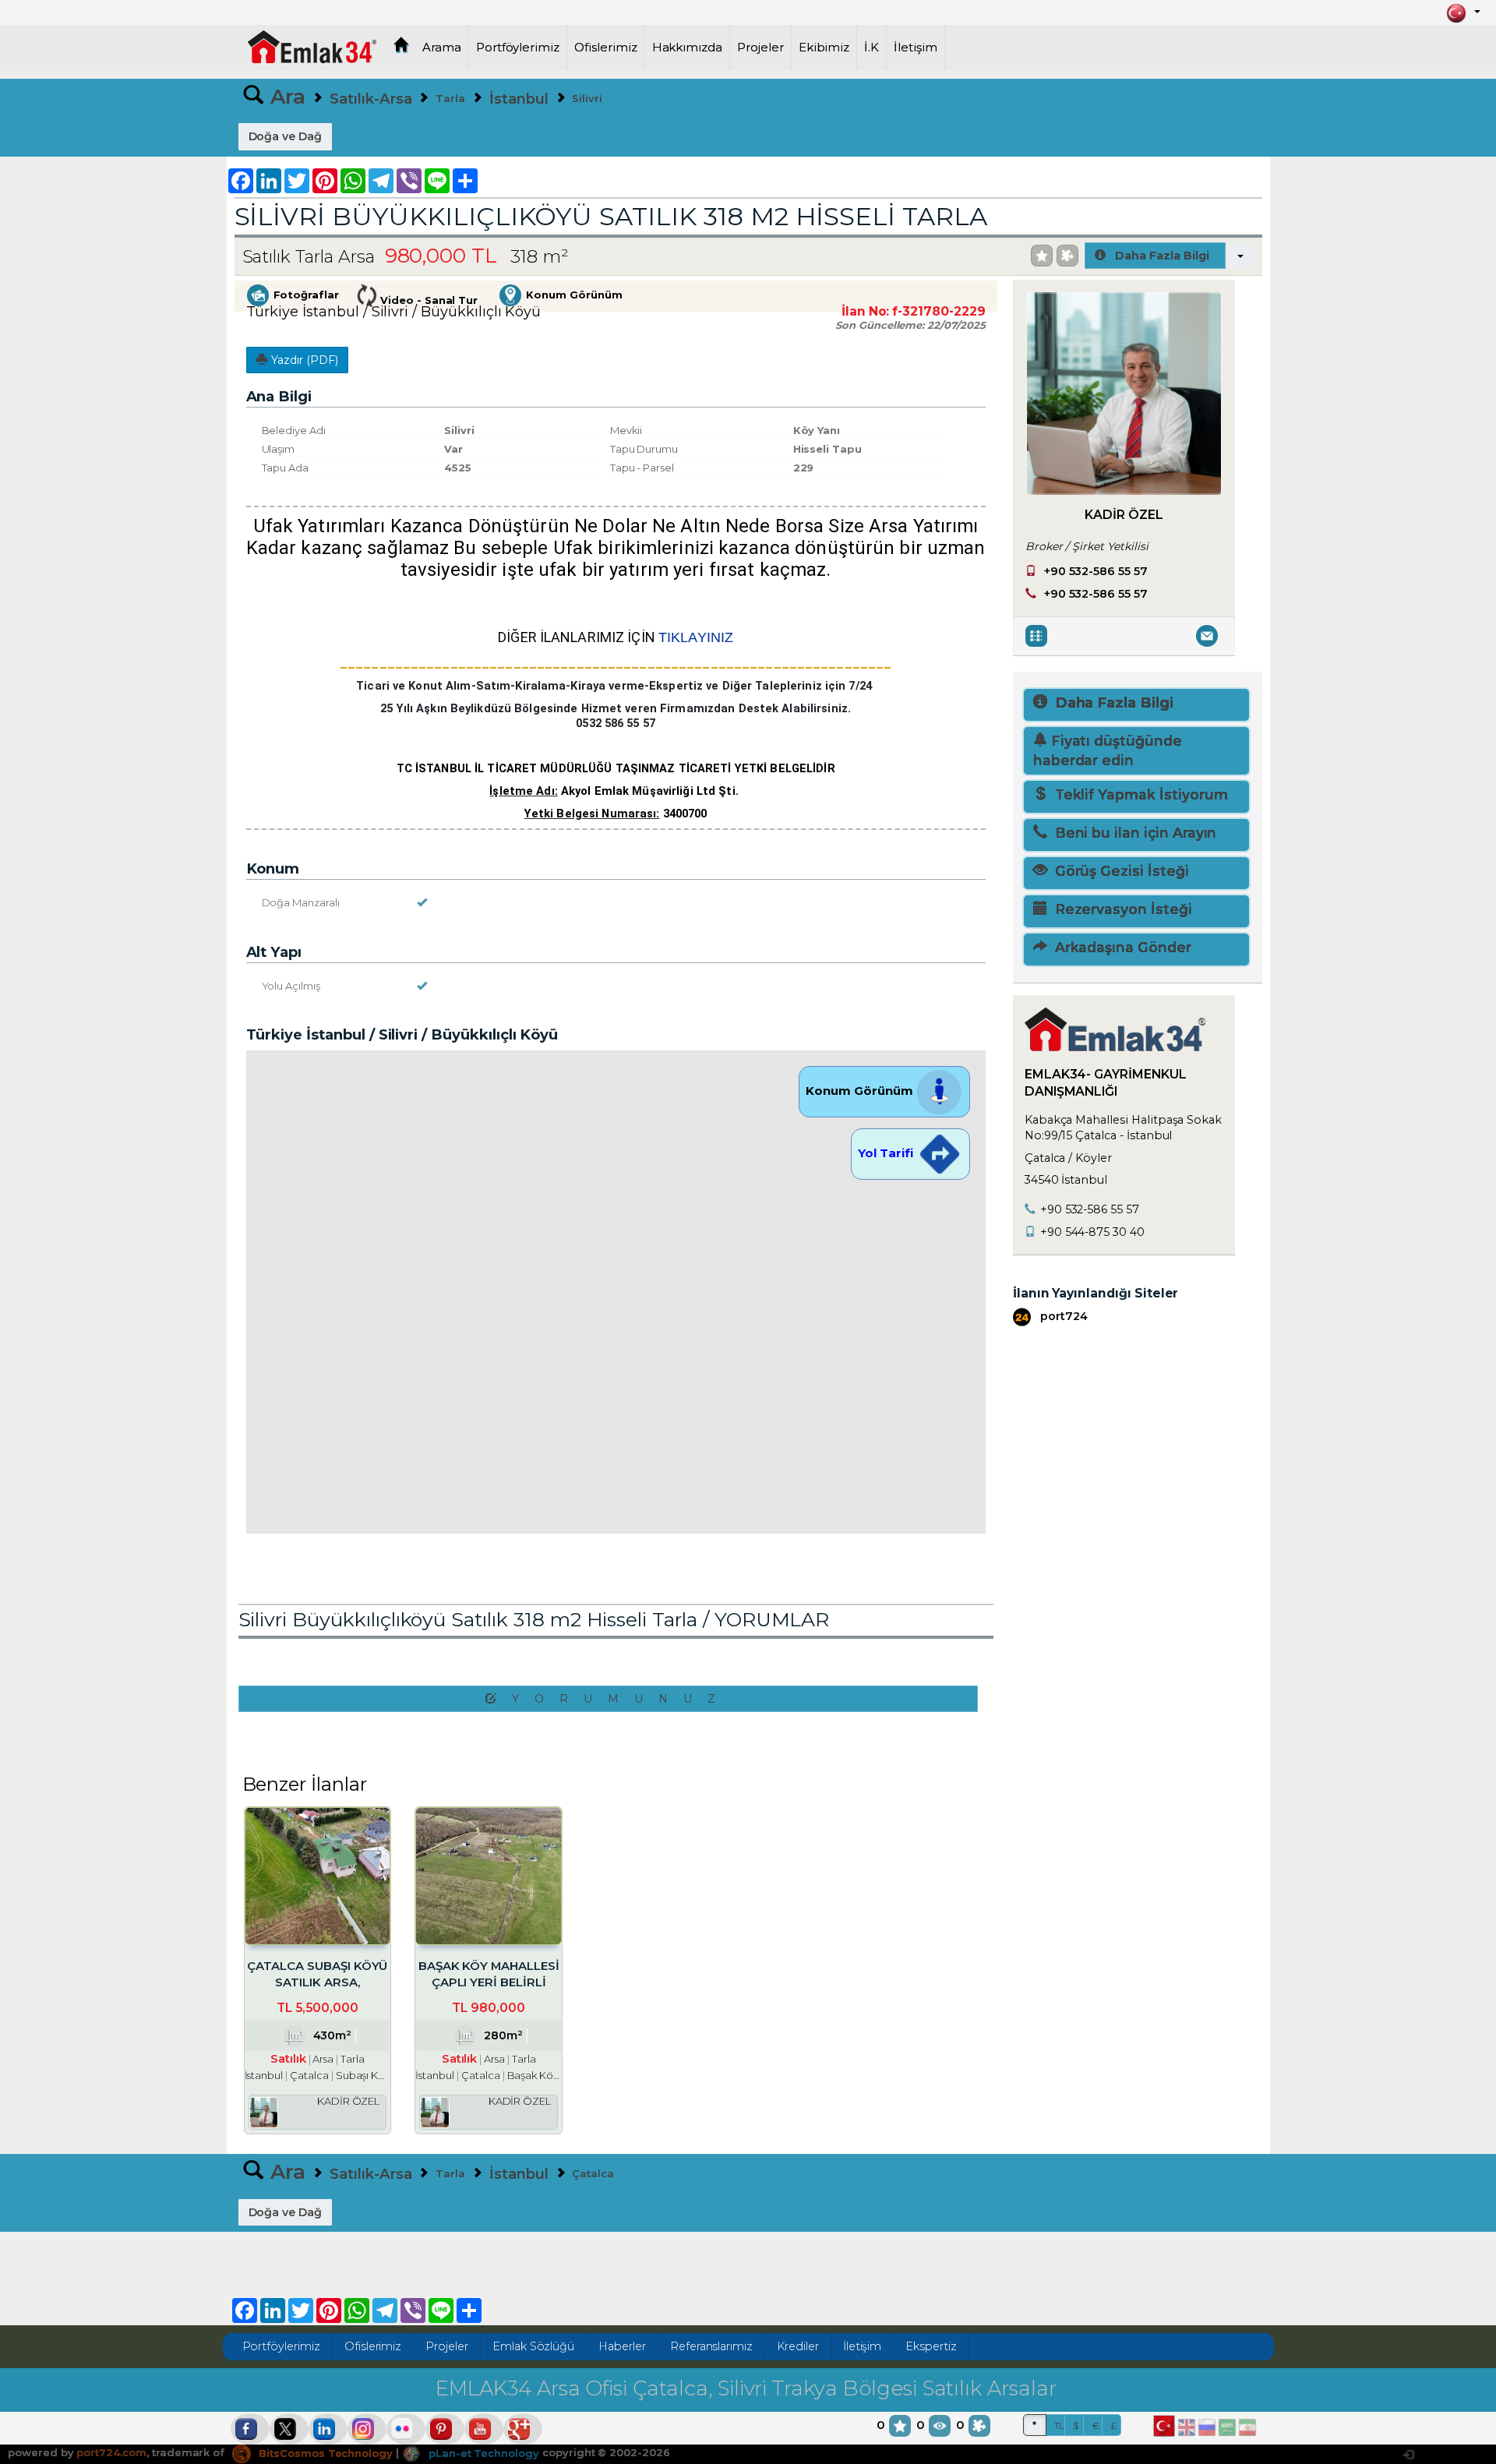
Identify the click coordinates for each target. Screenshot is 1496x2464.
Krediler (798, 2346)
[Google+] (523, 2429)
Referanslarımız (711, 2346)
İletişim (916, 48)
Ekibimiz (824, 48)
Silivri (587, 98)
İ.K (871, 48)
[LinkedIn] (328, 2429)
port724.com (111, 2453)
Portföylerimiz (518, 48)
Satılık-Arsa (370, 99)
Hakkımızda (688, 48)
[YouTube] (484, 2429)
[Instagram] (367, 2429)
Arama (442, 48)
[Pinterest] (445, 2429)
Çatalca (593, 2173)
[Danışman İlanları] (1039, 635)
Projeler (760, 48)
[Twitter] (289, 2429)
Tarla (450, 98)
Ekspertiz (931, 2346)
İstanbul (519, 99)
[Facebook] (250, 2429)
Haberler (622, 2346)
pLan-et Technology (482, 2453)
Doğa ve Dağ (285, 136)
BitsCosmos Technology (324, 2453)
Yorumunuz (621, 1699)
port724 (1062, 1316)
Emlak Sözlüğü (533, 2346)
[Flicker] (406, 2429)
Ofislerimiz (605, 48)
